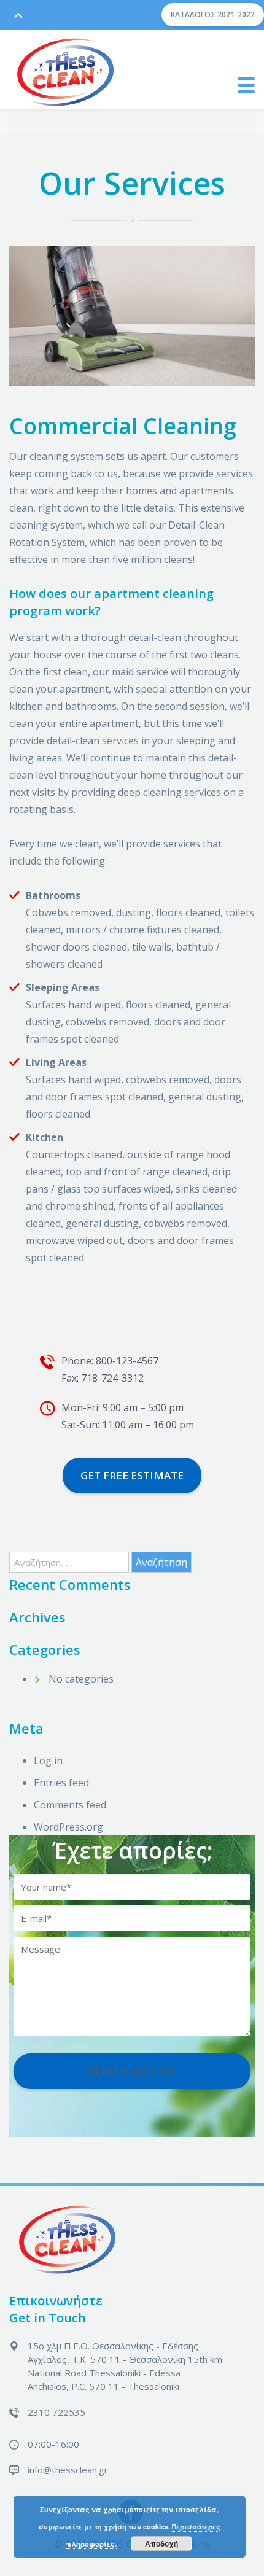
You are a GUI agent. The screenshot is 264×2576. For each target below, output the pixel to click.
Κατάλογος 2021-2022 (213, 14)
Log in (48, 1761)
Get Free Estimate (132, 1475)
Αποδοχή (161, 2543)
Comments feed (70, 1805)
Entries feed (61, 1783)
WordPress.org (68, 1827)
